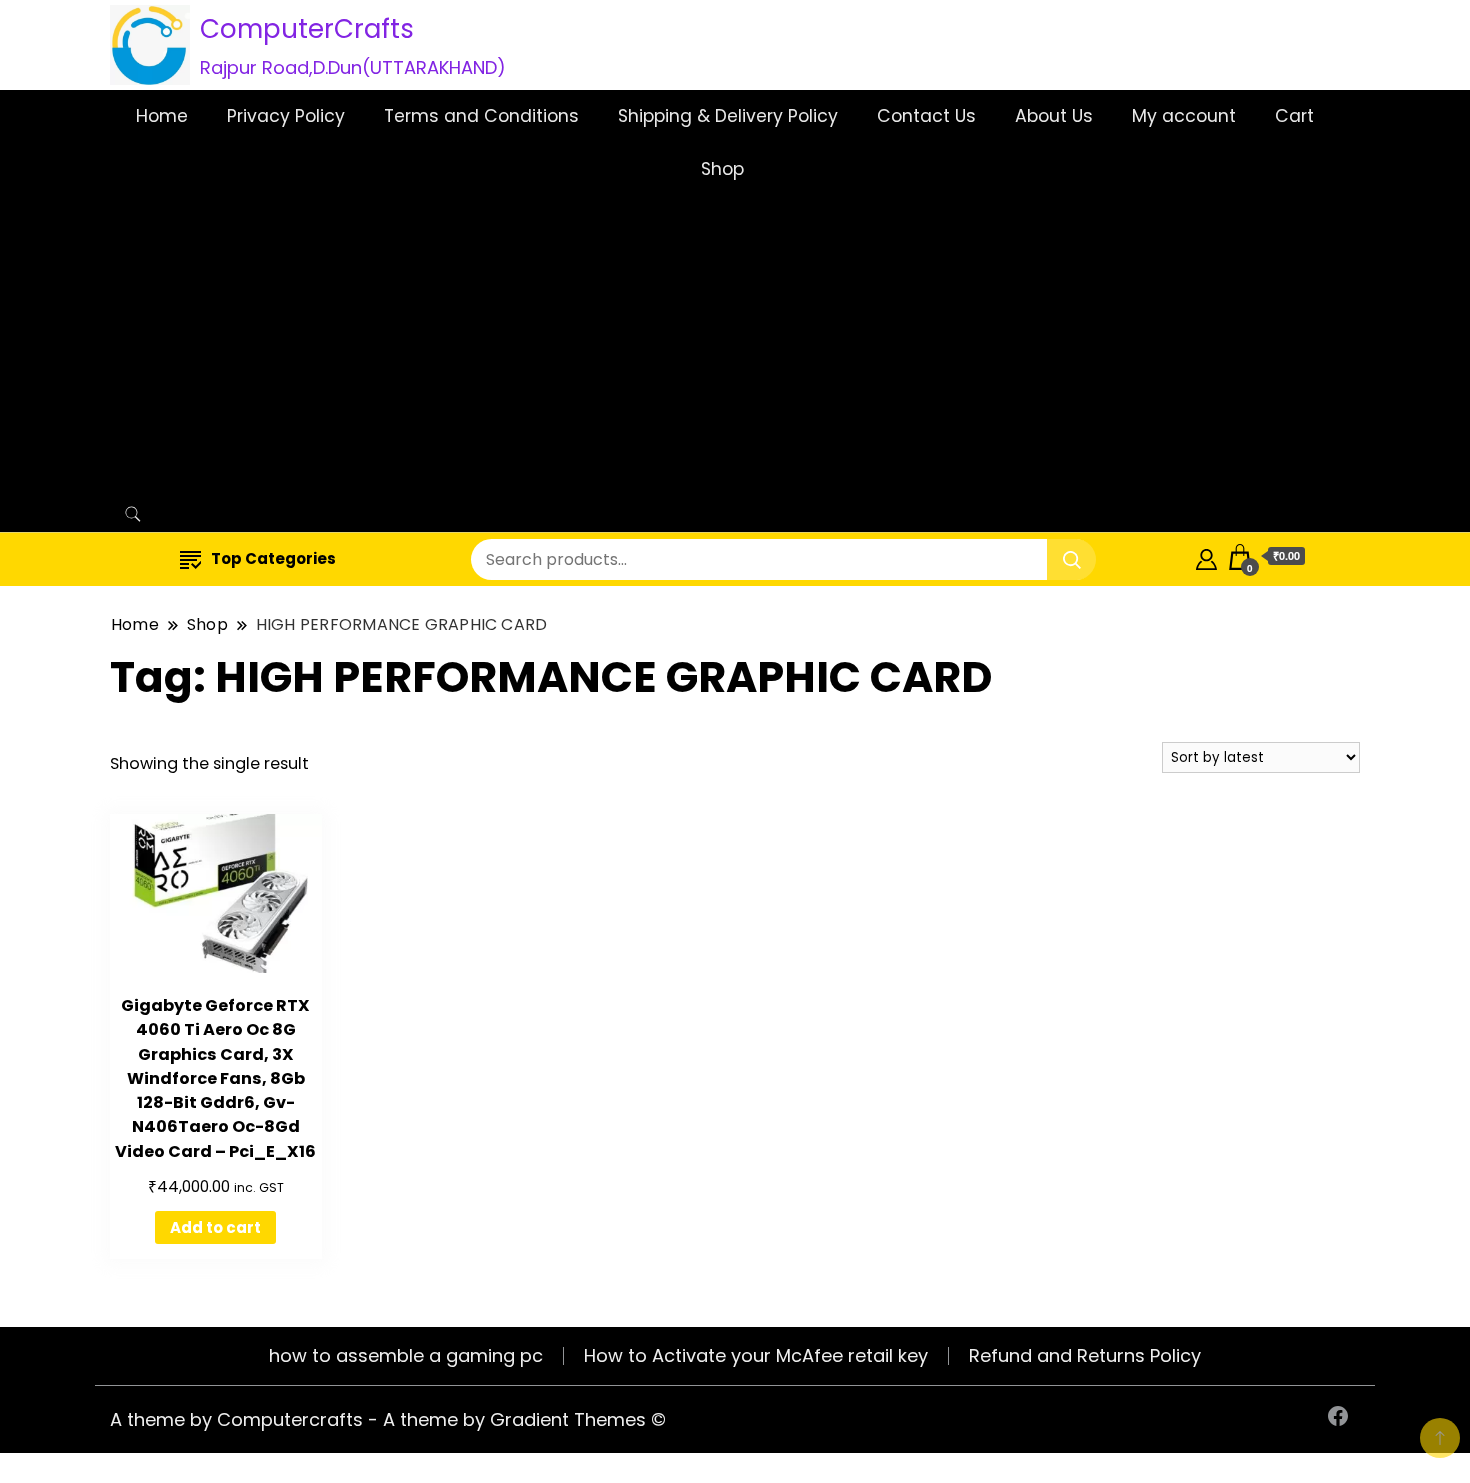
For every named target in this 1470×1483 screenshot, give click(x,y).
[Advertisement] (725, 346)
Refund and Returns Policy (1085, 1355)
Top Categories (273, 558)
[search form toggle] (133, 514)
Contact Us (926, 116)
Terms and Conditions (481, 116)
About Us (1054, 116)
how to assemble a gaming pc (406, 1355)
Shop (722, 169)
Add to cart (215, 1227)
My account (1184, 116)
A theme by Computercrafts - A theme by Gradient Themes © (388, 1419)
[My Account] (1206, 556)
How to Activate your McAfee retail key (756, 1355)
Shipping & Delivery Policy (728, 116)
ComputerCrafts (307, 29)
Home (162, 116)
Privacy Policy (286, 116)
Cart (1294, 116)
